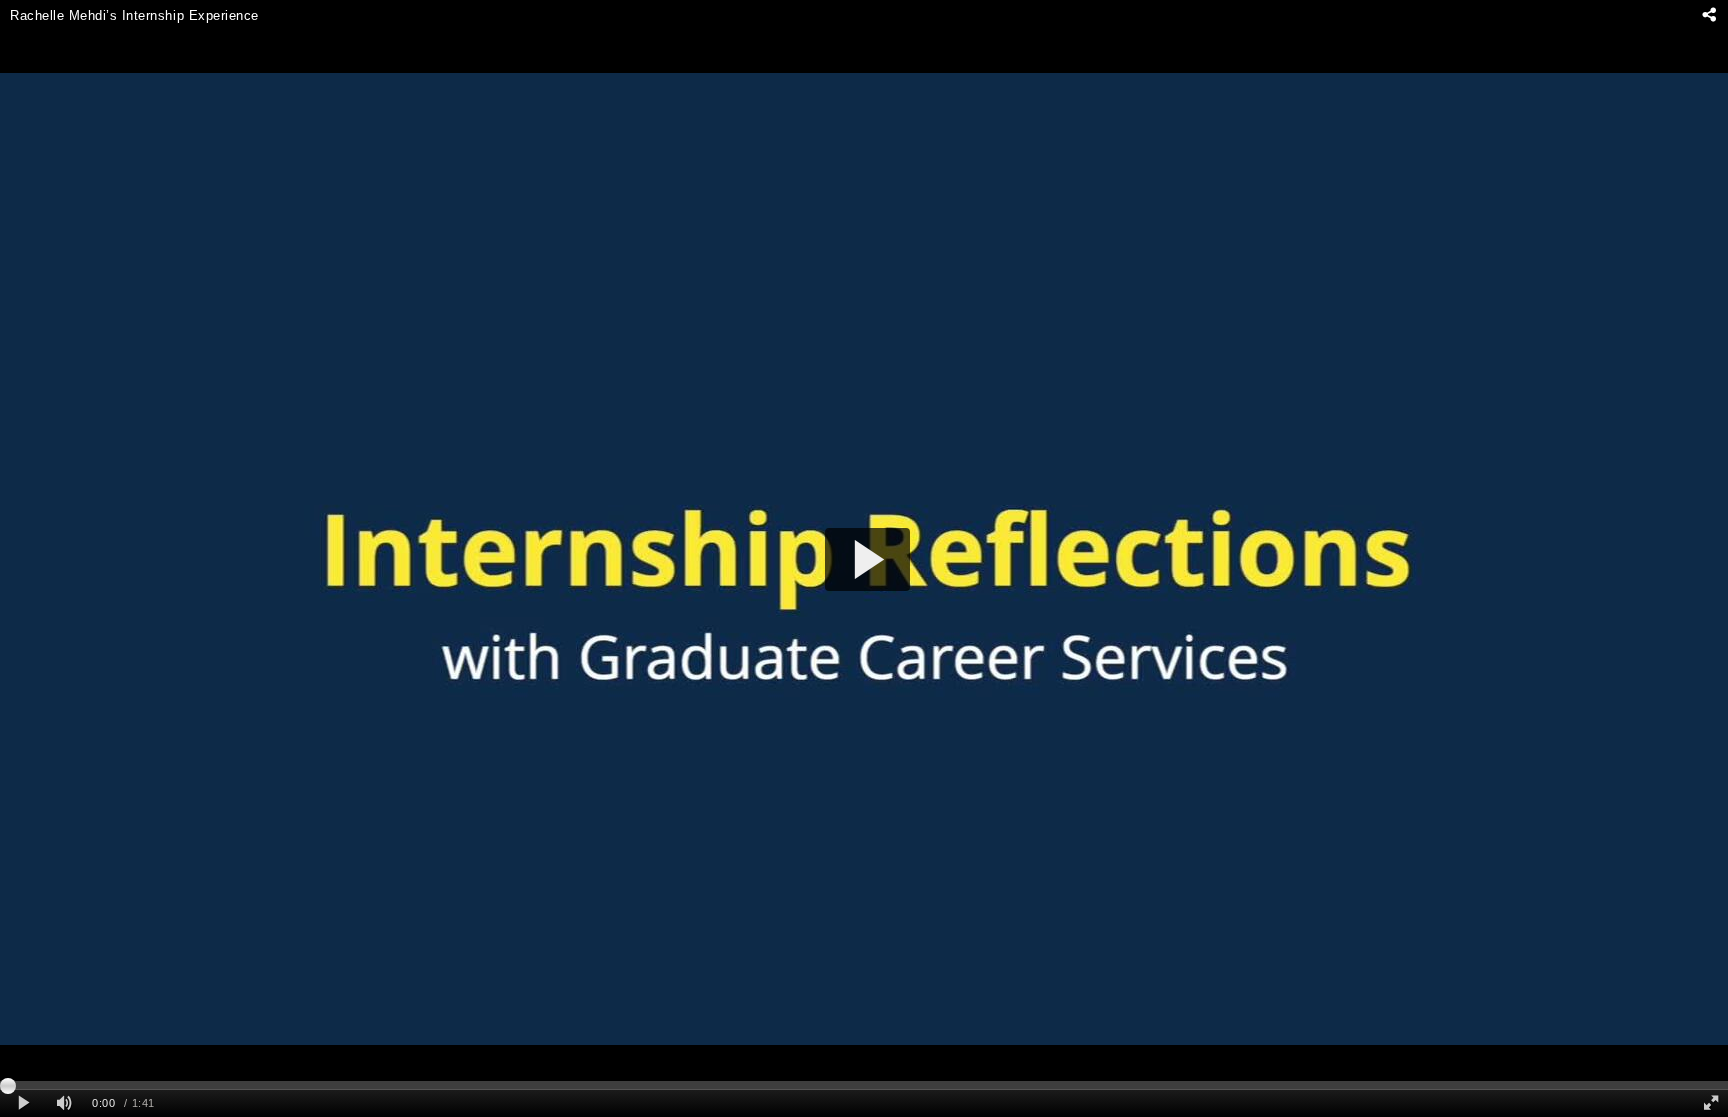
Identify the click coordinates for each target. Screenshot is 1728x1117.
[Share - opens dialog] (1708, 15)
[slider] (864, 1085)
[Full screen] (1711, 1103)
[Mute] (64, 1103)
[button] (867, 559)
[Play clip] (23, 1103)
